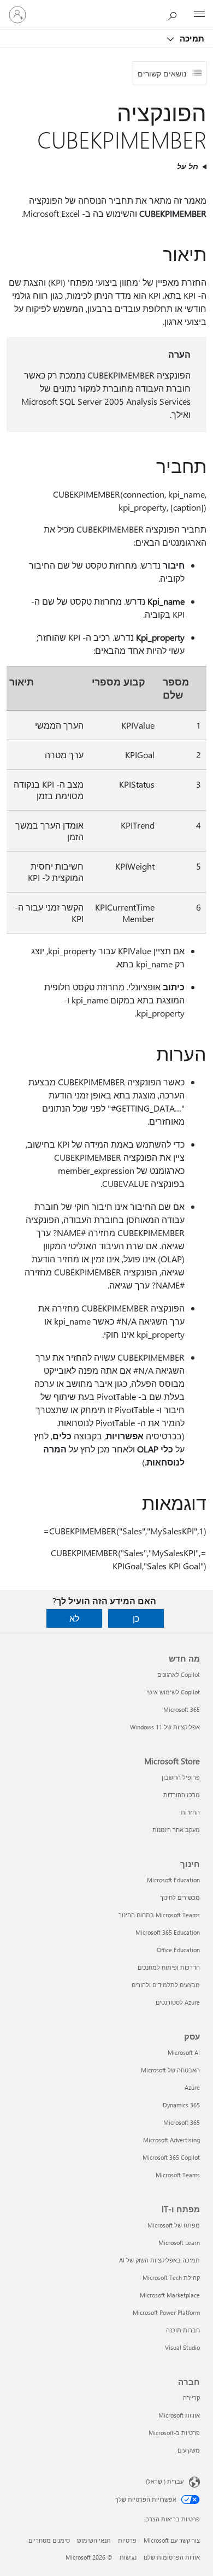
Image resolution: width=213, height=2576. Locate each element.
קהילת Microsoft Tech (171, 2277)
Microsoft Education (173, 1880)
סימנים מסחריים (49, 2540)
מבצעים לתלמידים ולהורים (166, 1985)
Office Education (178, 1950)
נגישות (128, 2557)
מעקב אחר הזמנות (176, 1830)
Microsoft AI (184, 2052)
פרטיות (127, 2540)
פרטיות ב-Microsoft (174, 2433)
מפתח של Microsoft (174, 2225)
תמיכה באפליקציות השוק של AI (159, 2260)
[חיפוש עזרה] (175, 14)
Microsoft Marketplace (170, 2295)
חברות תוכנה (183, 2330)
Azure (192, 2087)
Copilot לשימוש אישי (173, 1692)
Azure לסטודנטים (178, 2002)
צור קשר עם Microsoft (172, 2540)
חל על (188, 166)
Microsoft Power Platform (166, 2312)
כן (136, 1618)
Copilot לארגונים (179, 1674)
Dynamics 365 (181, 2105)
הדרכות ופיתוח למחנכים (169, 1967)
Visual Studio (182, 2347)
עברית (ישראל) (165, 2481)
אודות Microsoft (179, 2415)
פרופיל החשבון (181, 1777)
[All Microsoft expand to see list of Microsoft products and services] (199, 15)
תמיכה (191, 38)
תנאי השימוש (94, 2540)
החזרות (190, 1812)
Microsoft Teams (178, 2175)
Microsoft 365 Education (168, 1932)
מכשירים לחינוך (180, 1897)
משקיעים (189, 2450)
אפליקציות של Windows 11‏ (165, 1727)
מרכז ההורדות (182, 1795)
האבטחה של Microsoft (170, 2070)
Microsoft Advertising (171, 2140)
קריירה (191, 2398)
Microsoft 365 (182, 1709)
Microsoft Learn (179, 2243)
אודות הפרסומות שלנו (172, 2557)
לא (74, 1618)
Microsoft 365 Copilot (171, 2157)
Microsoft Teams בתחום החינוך (159, 1915)
